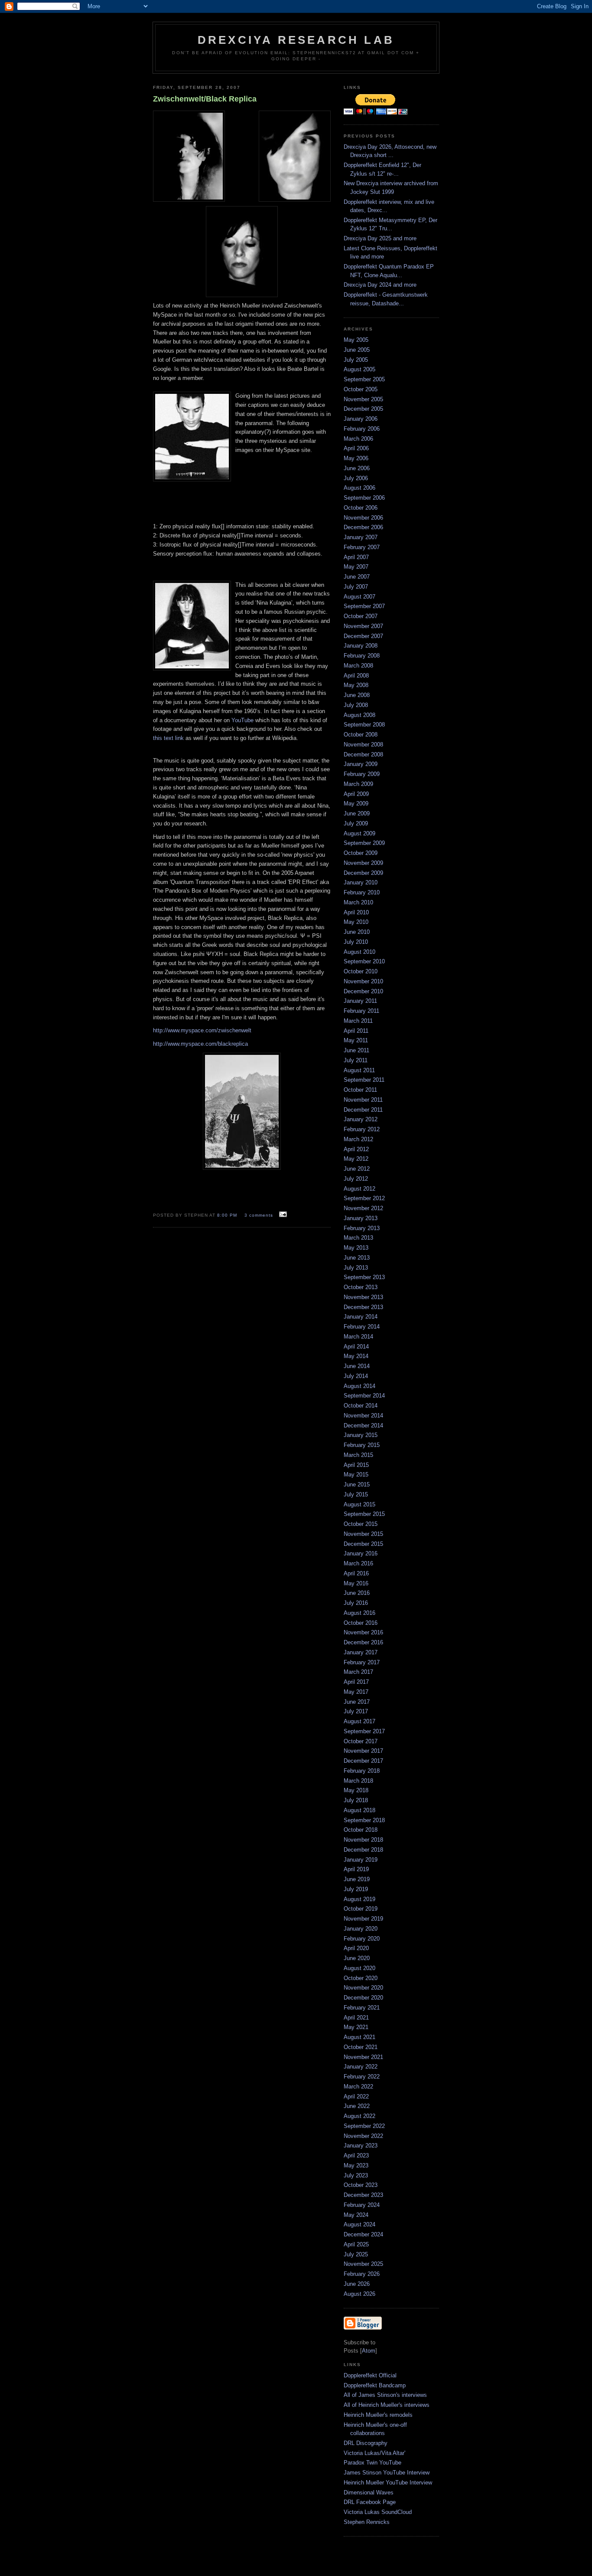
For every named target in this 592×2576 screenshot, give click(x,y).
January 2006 (361, 419)
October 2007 (361, 616)
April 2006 (356, 448)
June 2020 (357, 1958)
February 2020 (362, 1939)
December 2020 (363, 1998)
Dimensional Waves (369, 2493)
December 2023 (363, 2195)
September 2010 (364, 961)
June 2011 (356, 1050)
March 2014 (358, 1337)
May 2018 (356, 1790)
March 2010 (358, 902)
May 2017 (356, 1692)
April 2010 (356, 912)
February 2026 (362, 2274)
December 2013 (363, 1307)
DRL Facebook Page (370, 2502)
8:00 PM (228, 1215)
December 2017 (363, 1761)
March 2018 (358, 1781)
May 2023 (356, 2165)
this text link (168, 738)
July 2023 (356, 2175)
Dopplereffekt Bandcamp (375, 2385)
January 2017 (361, 1652)
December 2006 (363, 527)
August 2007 (359, 597)
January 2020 (361, 1929)
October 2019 (361, 1909)
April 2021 (356, 2018)
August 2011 (359, 1070)
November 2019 (363, 1919)
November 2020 (363, 1988)
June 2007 (357, 577)
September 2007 (364, 606)
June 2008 (357, 695)
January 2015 (361, 1435)
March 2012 (358, 1139)
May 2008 (356, 685)
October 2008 (361, 735)
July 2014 (356, 1376)
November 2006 (363, 518)
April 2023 (356, 2155)
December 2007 (363, 636)
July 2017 (356, 1711)
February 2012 (362, 1129)
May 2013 (356, 1248)
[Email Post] (282, 1215)
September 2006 (364, 498)
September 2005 (364, 379)
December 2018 (363, 1850)
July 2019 (356, 1889)
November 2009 (363, 863)
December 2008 (363, 754)
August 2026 (359, 2294)
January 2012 (361, 1119)
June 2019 (357, 1879)
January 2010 (361, 882)
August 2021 (359, 2037)
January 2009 (361, 764)
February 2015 (362, 1445)
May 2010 (356, 922)
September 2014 (364, 1396)
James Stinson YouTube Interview (387, 2473)
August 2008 (359, 715)
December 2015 (363, 1544)
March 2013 (358, 1238)
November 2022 (363, 2136)
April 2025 (356, 2244)
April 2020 (356, 1948)
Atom (369, 2351)
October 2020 (361, 1978)
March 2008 (358, 666)
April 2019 (356, 1869)
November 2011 (363, 1100)
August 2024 (359, 2224)
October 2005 (361, 389)
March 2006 (358, 439)
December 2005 (363, 409)
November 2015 (363, 1534)
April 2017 (356, 1682)
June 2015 (357, 1484)
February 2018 (362, 1771)
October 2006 (361, 508)
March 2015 (358, 1455)
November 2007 (363, 626)
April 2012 (356, 1149)
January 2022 (361, 2067)
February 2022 (362, 2077)
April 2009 (356, 794)
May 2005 (356, 340)
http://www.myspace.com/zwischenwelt (202, 1030)
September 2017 (364, 1731)
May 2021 (356, 2027)
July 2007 (356, 587)
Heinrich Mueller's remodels (378, 2415)
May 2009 (356, 804)
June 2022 (357, 2106)
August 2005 (359, 369)
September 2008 (364, 725)
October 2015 (361, 1524)
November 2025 (363, 2264)
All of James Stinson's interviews (385, 2395)
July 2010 (356, 942)
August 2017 (359, 1721)
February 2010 (362, 892)
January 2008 (361, 646)
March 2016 (358, 1563)
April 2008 (356, 676)
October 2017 (361, 1741)
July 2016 (356, 1603)
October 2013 (361, 1287)
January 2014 (361, 1317)
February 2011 (361, 1011)
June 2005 (357, 350)
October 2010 (361, 971)
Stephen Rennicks (367, 2522)
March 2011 (358, 1021)
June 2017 (357, 1702)
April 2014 (356, 1347)
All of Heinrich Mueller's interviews (387, 2405)
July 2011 (356, 1060)
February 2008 (362, 656)
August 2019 (359, 1899)
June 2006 (357, 468)
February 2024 (362, 2205)
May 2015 (356, 1475)
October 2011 (360, 1090)
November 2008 (363, 745)
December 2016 (363, 1642)
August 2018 (359, 1810)
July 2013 (356, 1268)
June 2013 (357, 1258)
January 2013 (361, 1218)
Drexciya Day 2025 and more (380, 238)
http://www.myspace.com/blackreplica (200, 1044)
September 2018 (364, 1820)
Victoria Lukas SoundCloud (378, 2512)
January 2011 (360, 1001)
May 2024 (356, 2215)
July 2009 (356, 823)
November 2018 (363, 1840)
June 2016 (357, 1593)
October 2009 (361, 853)
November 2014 (363, 1416)
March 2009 (358, 784)
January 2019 (361, 1860)
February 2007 (362, 547)
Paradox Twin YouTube (372, 2463)
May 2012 (356, 1159)
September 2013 (364, 1277)
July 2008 (356, 705)
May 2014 (356, 1356)
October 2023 (361, 2185)
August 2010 (359, 952)
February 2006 (362, 429)
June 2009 (357, 813)
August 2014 (359, 1386)
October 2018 (361, 1830)
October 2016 (361, 1623)
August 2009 (359, 833)
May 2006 (356, 458)
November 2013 (363, 1297)
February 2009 (362, 774)
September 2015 (364, 1514)
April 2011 (356, 1031)
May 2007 (356, 567)
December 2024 (363, 2234)
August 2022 (359, 2116)
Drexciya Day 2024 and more (380, 285)
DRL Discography (366, 2443)
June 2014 (357, 1366)
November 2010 (363, 981)
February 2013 (362, 1228)
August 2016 (359, 1613)
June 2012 (357, 1169)
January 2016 (361, 1553)
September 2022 (364, 2126)
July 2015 (356, 1494)
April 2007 (356, 557)
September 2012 (364, 1198)
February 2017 (362, 1662)
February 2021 (362, 2008)
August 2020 (359, 1968)
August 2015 (359, 1504)
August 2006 (359, 488)
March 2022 (358, 2087)
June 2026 (357, 2284)
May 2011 (356, 1040)
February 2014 (362, 1327)
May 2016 (356, 1583)
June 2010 (357, 932)
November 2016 (363, 1632)
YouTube (242, 720)
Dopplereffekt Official (370, 2375)
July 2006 (356, 478)
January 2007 (361, 537)
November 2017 (363, 1751)
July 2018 (356, 1800)
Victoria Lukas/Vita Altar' (374, 2453)
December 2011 (363, 1110)
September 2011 (364, 1080)
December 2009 (363, 873)
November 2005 (363, 399)
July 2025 (356, 2254)
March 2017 (358, 1672)
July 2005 (356, 360)
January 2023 (361, 2146)
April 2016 (356, 1573)
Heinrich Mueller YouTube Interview (388, 2483)
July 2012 (356, 1179)
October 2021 (361, 2047)
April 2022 (356, 2096)
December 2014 (363, 1425)
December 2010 (363, 991)
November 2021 (363, 2057)
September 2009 (364, 843)
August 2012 (359, 1189)
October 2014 (361, 1406)
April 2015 (356, 1465)
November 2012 (363, 1208)
